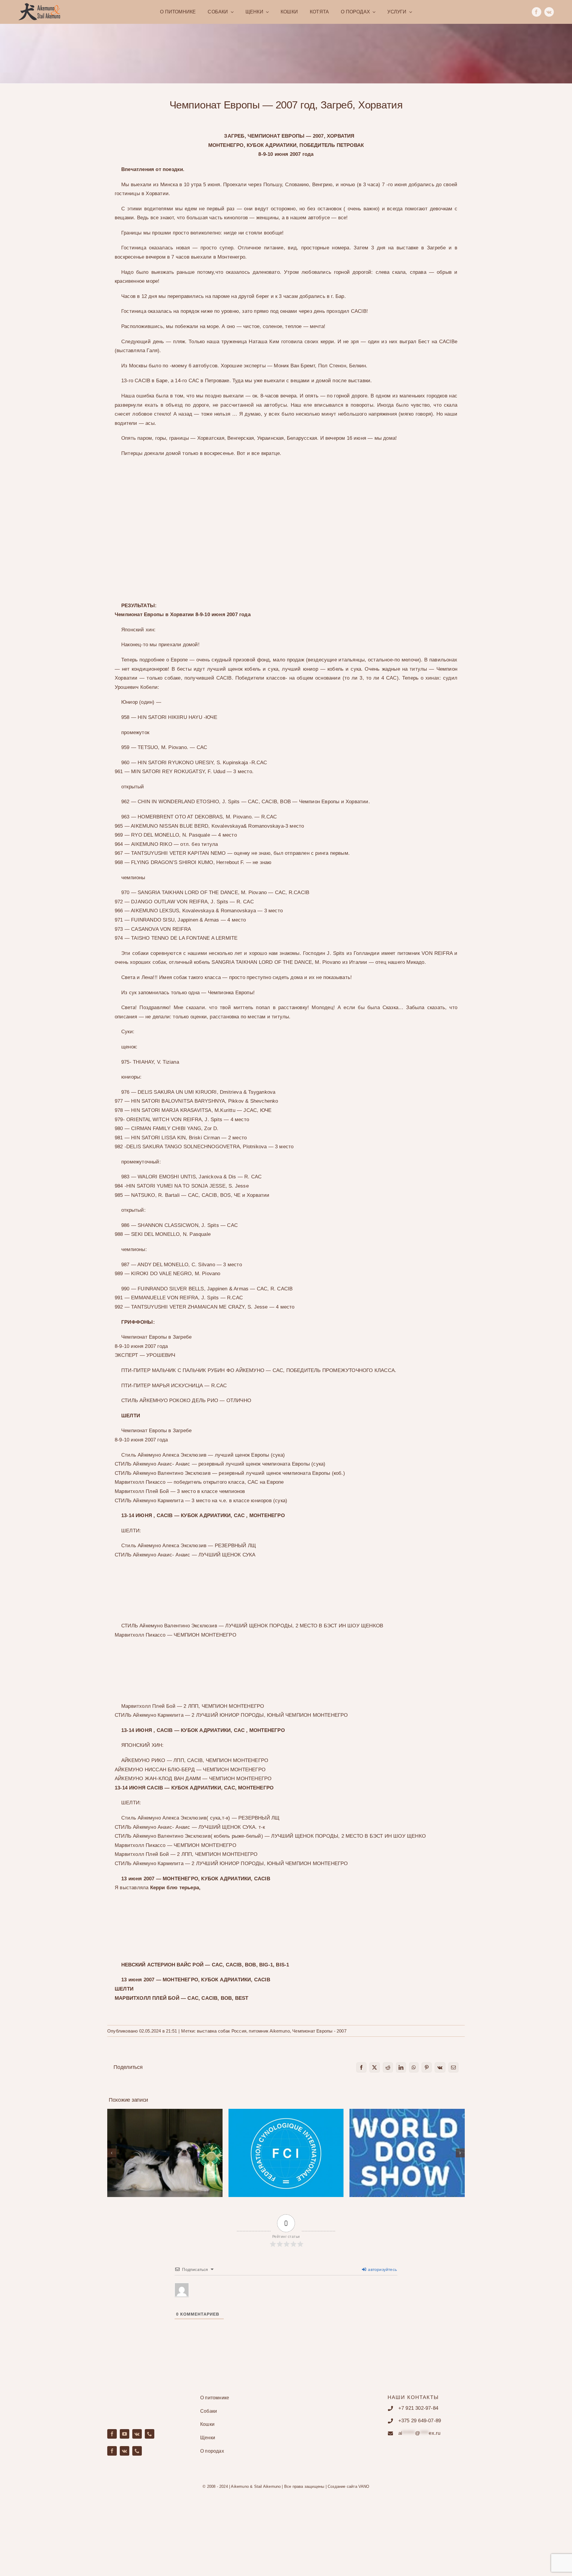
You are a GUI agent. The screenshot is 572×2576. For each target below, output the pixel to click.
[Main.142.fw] (39, 5)
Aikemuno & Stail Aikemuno (256, 2486)
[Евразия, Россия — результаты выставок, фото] (165, 2153)
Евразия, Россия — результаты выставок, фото (165, 2144)
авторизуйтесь (382, 2269)
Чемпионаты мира (407, 2148)
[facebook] (537, 12)
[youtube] (125, 2434)
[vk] (549, 12)
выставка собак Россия (222, 2031)
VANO (364, 2486)
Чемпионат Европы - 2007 (319, 2031)
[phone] (150, 2434)
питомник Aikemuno (269, 2031)
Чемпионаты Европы (286, 2148)
